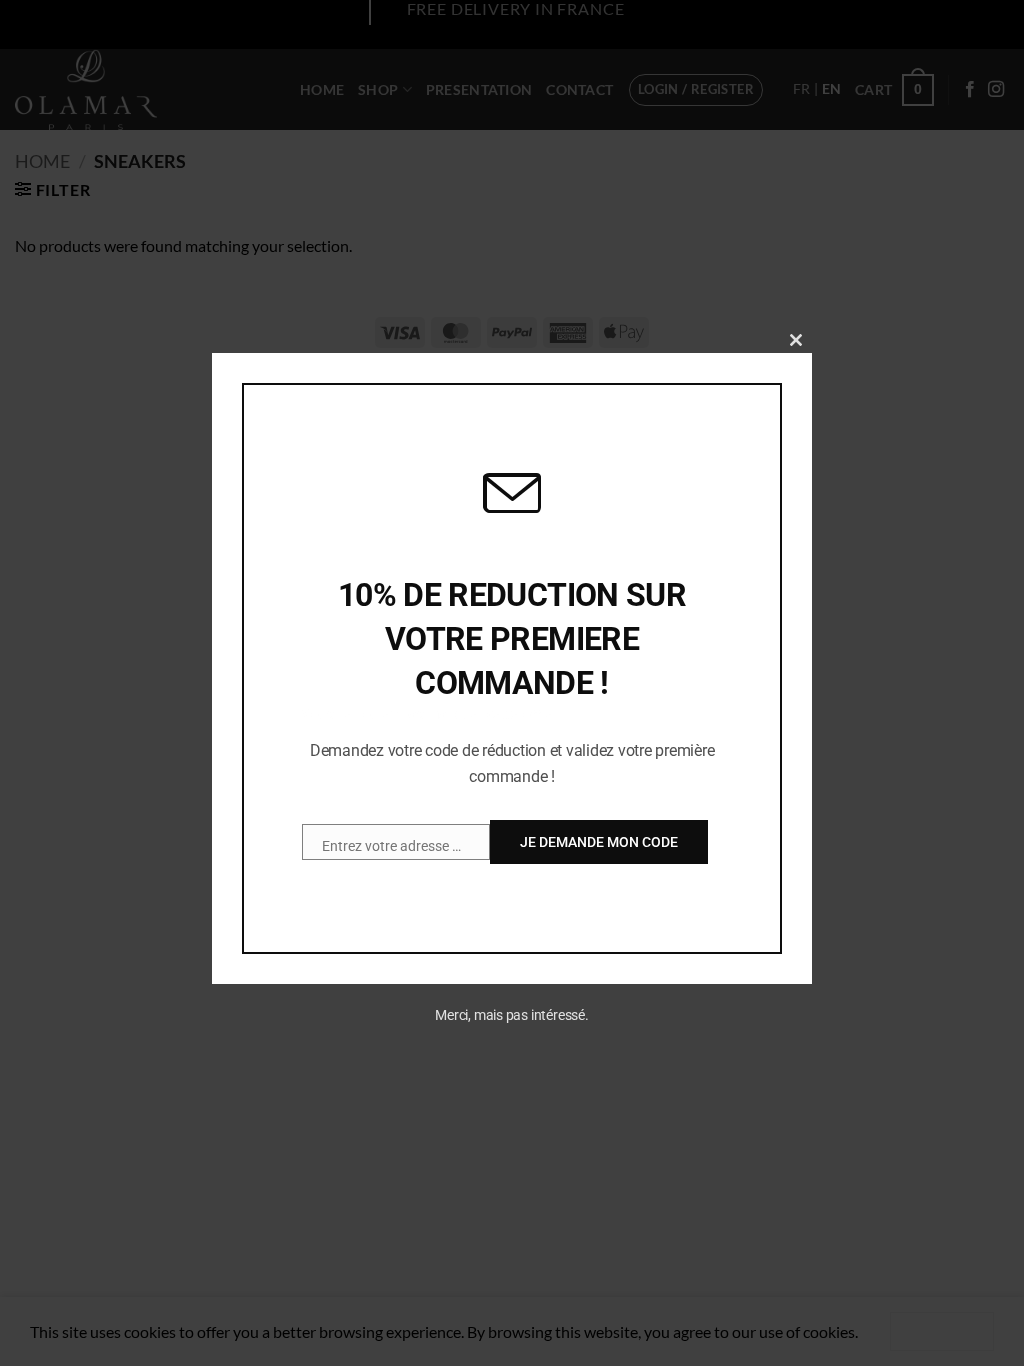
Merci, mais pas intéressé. (511, 1015)
